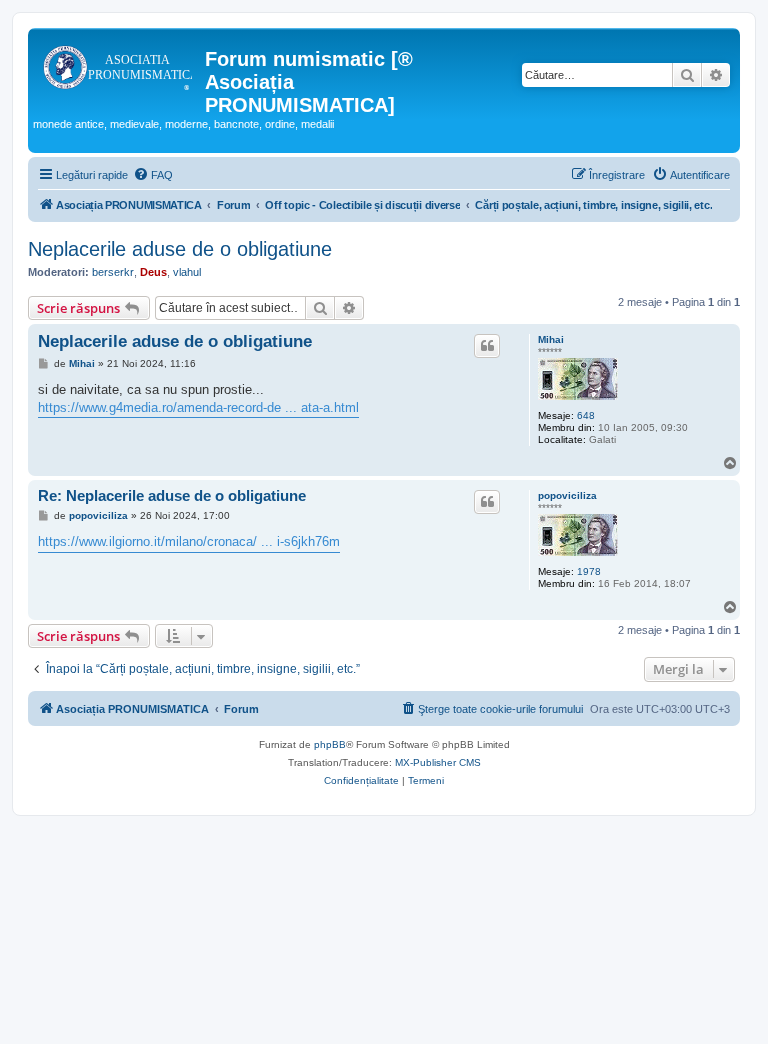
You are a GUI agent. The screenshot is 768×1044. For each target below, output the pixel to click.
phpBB (330, 744)
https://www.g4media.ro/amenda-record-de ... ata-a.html (198, 407)
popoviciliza (567, 495)
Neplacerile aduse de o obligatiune (180, 249)
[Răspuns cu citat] (487, 346)
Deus (153, 272)
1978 (589, 571)
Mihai (551, 339)
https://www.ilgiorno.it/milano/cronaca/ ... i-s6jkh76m (189, 541)
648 (586, 415)
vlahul (187, 272)
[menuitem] (153, 175)
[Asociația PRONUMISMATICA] (119, 65)
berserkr (113, 272)
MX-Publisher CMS (438, 762)
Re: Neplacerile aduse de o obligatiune (172, 495)
